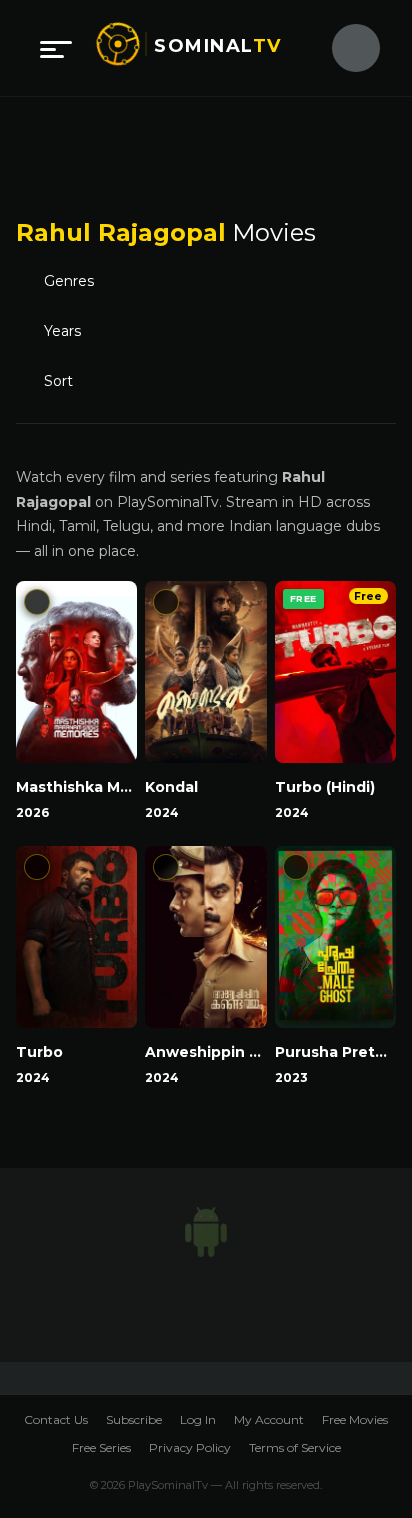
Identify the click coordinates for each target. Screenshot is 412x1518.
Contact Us (56, 1419)
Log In (198, 1419)
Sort (62, 382)
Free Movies (355, 1419)
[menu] (56, 48)
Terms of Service (295, 1447)
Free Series (101, 1447)
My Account (269, 1419)
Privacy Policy (190, 1447)
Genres (75, 282)
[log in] (344, 48)
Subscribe (134, 1419)
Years (64, 332)
